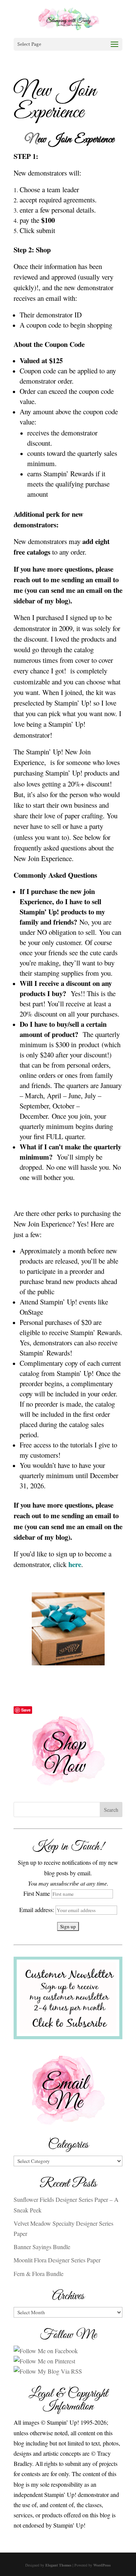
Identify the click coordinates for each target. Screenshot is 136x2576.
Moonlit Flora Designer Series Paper (57, 2260)
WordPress (102, 2565)
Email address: (37, 1910)
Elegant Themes (58, 2565)
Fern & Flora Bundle (39, 2274)
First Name (37, 1893)
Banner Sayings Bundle (42, 2247)
